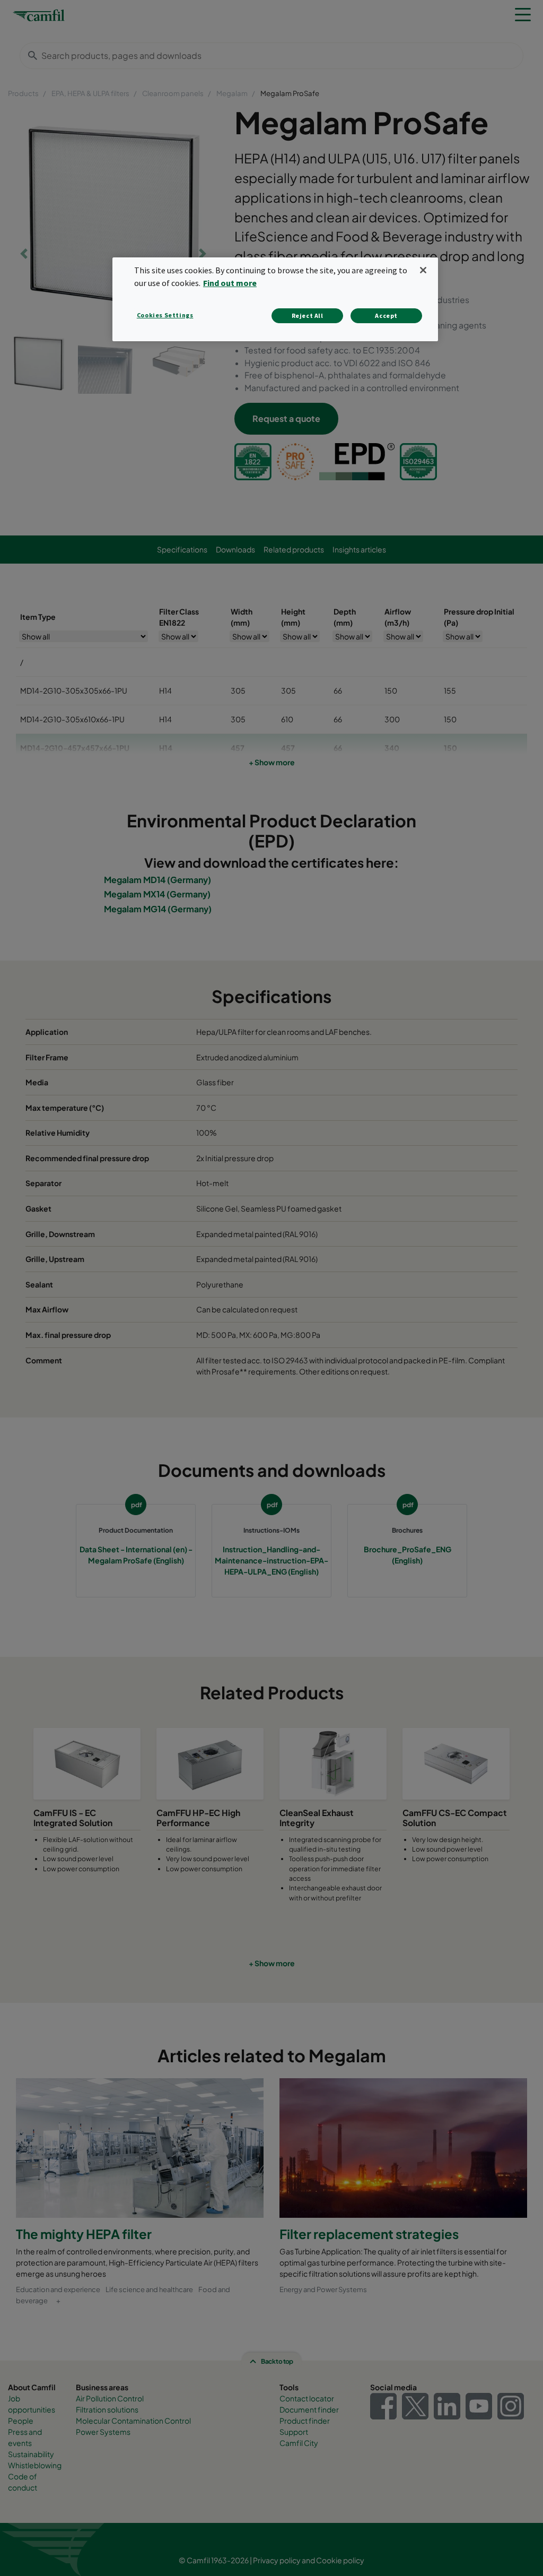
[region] (275, 299)
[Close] (423, 270)
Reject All (308, 315)
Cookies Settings (165, 315)
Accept (386, 315)
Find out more (230, 283)
